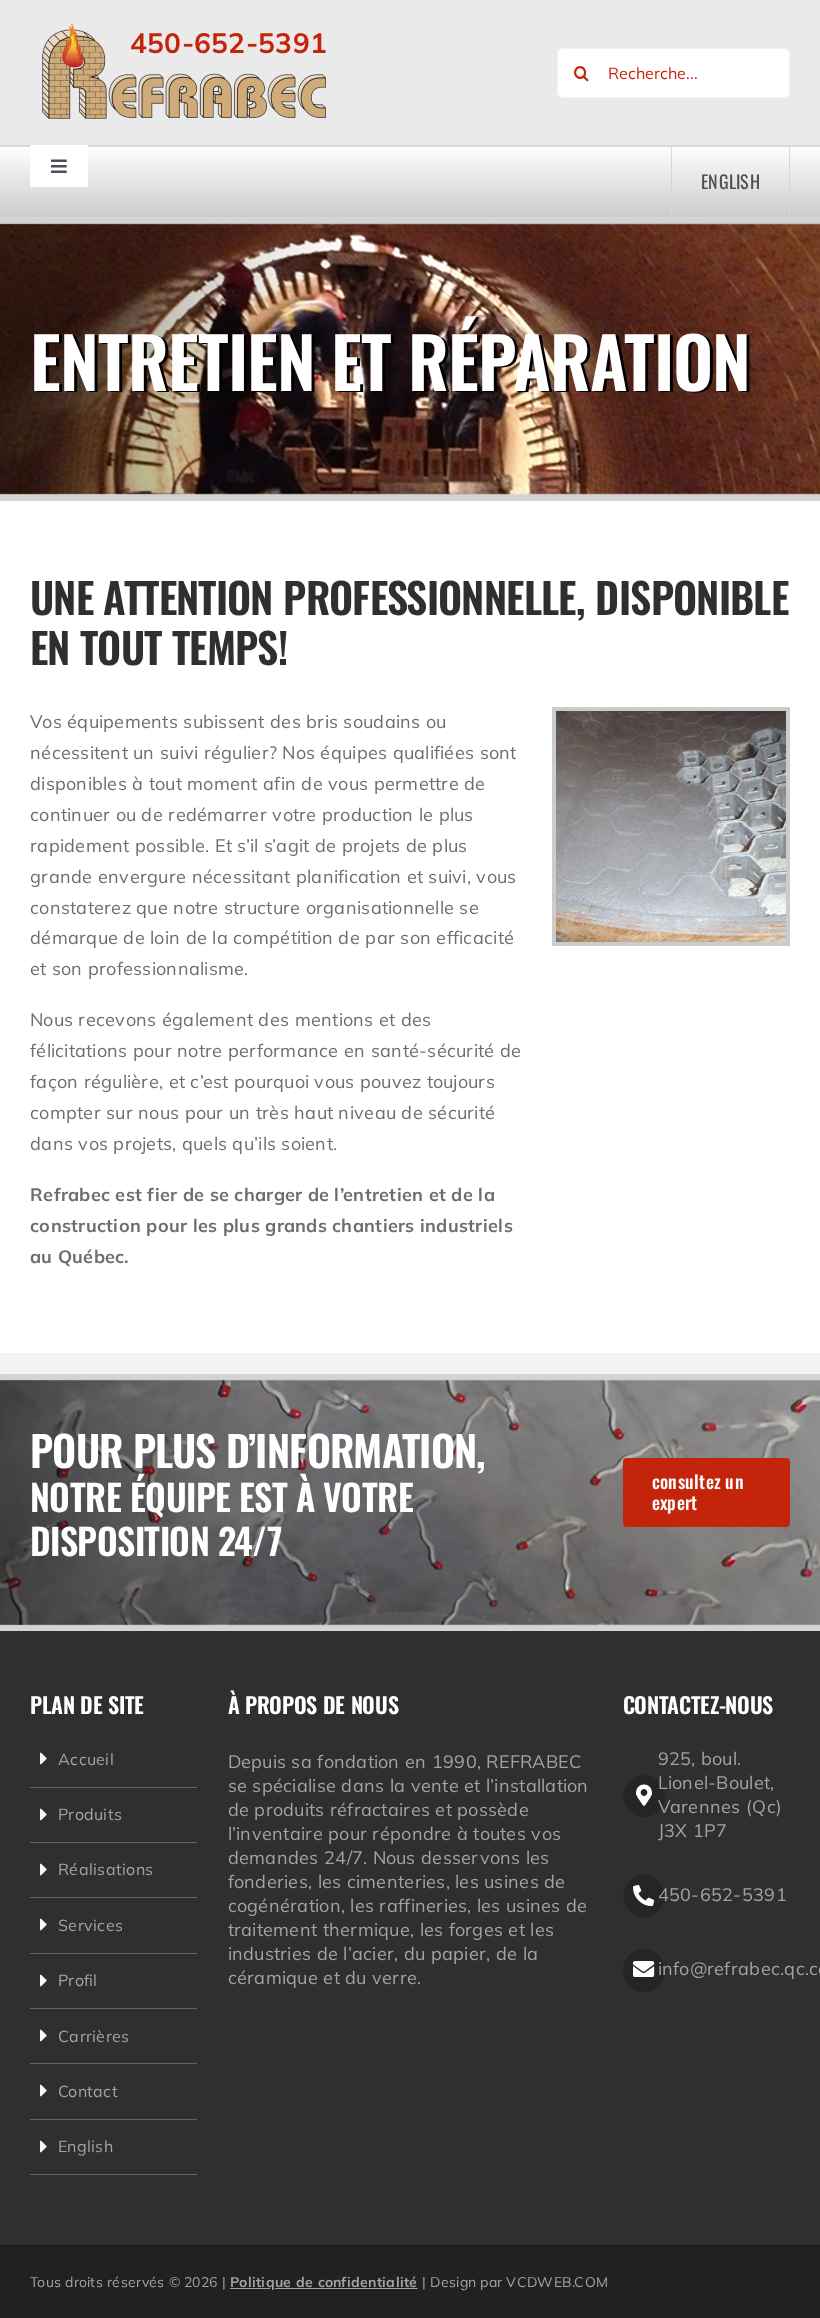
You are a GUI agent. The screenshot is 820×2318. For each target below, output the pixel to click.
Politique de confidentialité (324, 2282)
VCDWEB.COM (557, 2282)
